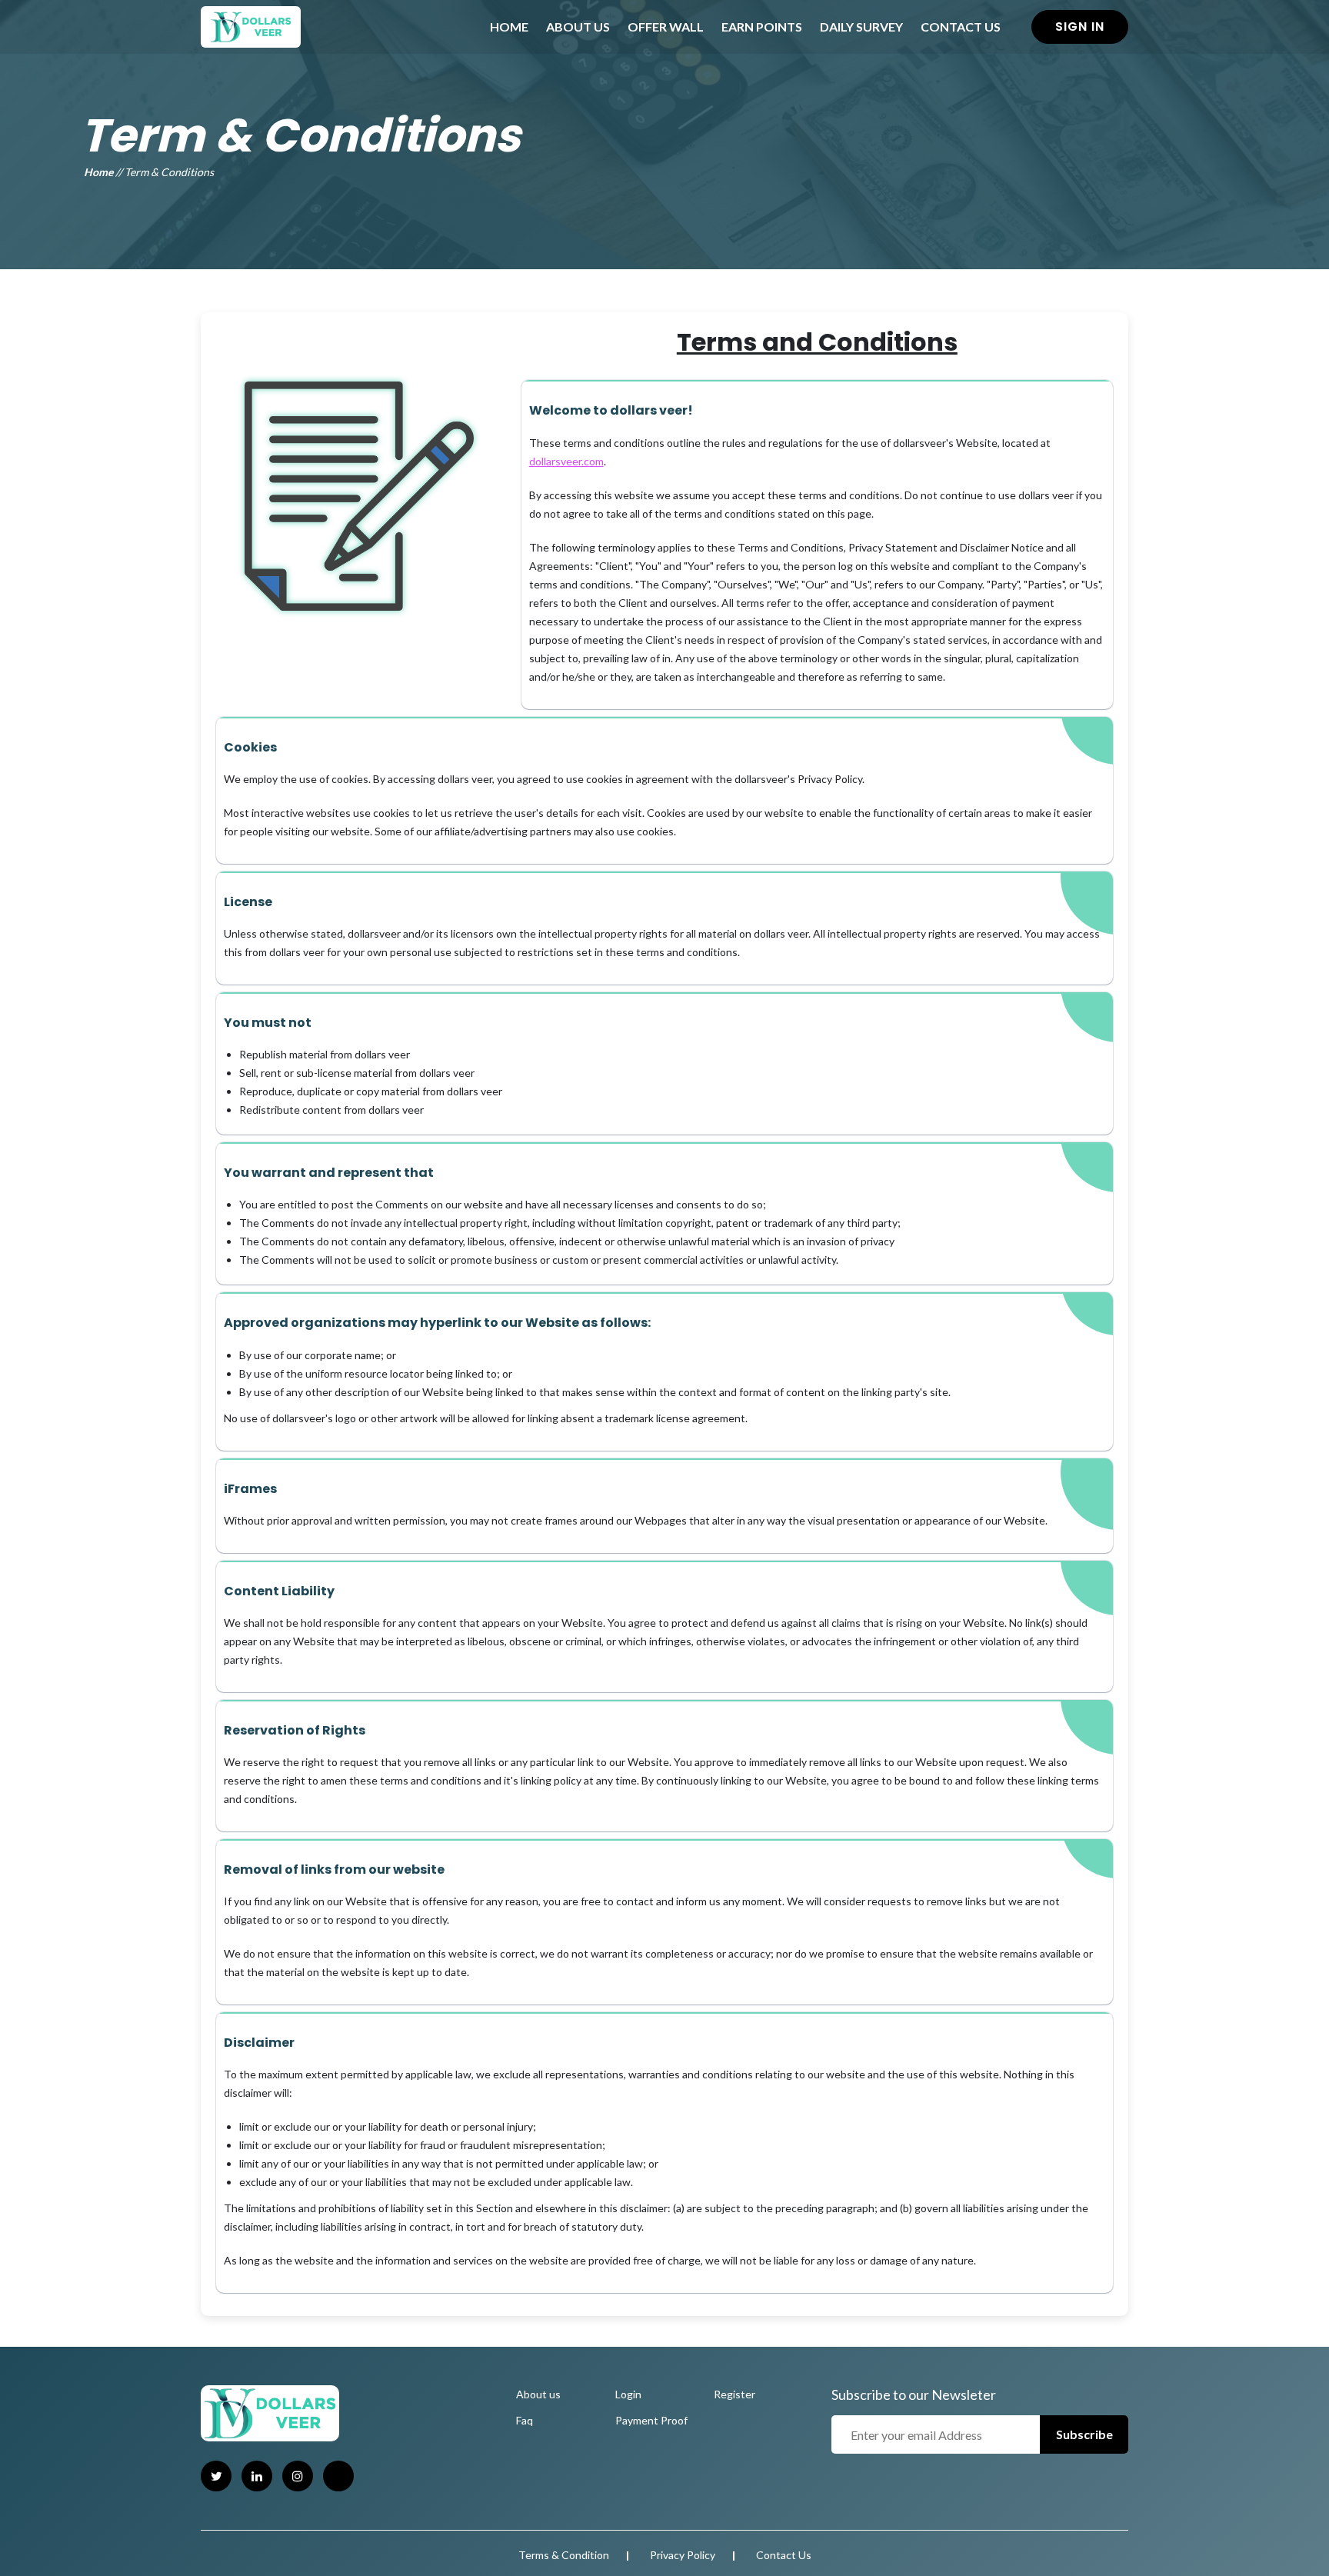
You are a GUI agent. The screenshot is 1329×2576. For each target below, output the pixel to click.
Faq (525, 2420)
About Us (578, 27)
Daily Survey (861, 27)
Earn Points (762, 27)
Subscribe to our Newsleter (914, 2394)
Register (734, 2394)
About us (538, 2394)
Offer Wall (666, 27)
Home (509, 27)
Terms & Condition (564, 2555)
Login (628, 2394)
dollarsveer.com (566, 461)
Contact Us (961, 27)
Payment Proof (651, 2420)
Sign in (1080, 27)
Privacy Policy (683, 2555)
